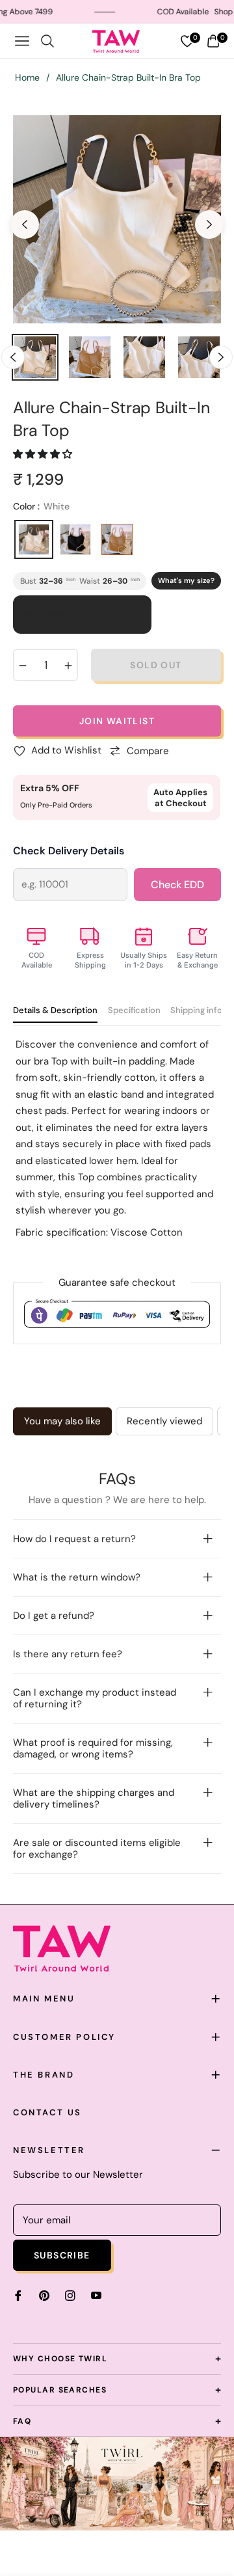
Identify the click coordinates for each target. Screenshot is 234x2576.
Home (27, 77)
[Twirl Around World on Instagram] (70, 2295)
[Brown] (117, 539)
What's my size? (186, 580)
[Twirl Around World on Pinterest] (44, 2295)
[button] (44, 454)
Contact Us (47, 2112)
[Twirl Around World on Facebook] (18, 2295)
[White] (34, 539)
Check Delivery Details (69, 851)
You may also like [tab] (62, 1421)
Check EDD (177, 885)
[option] (117, 219)
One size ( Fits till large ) (82, 614)
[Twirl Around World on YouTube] (96, 2295)
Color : (41, 506)
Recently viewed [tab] (164, 1421)
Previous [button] (25, 224)
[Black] (75, 539)
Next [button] (209, 224)
